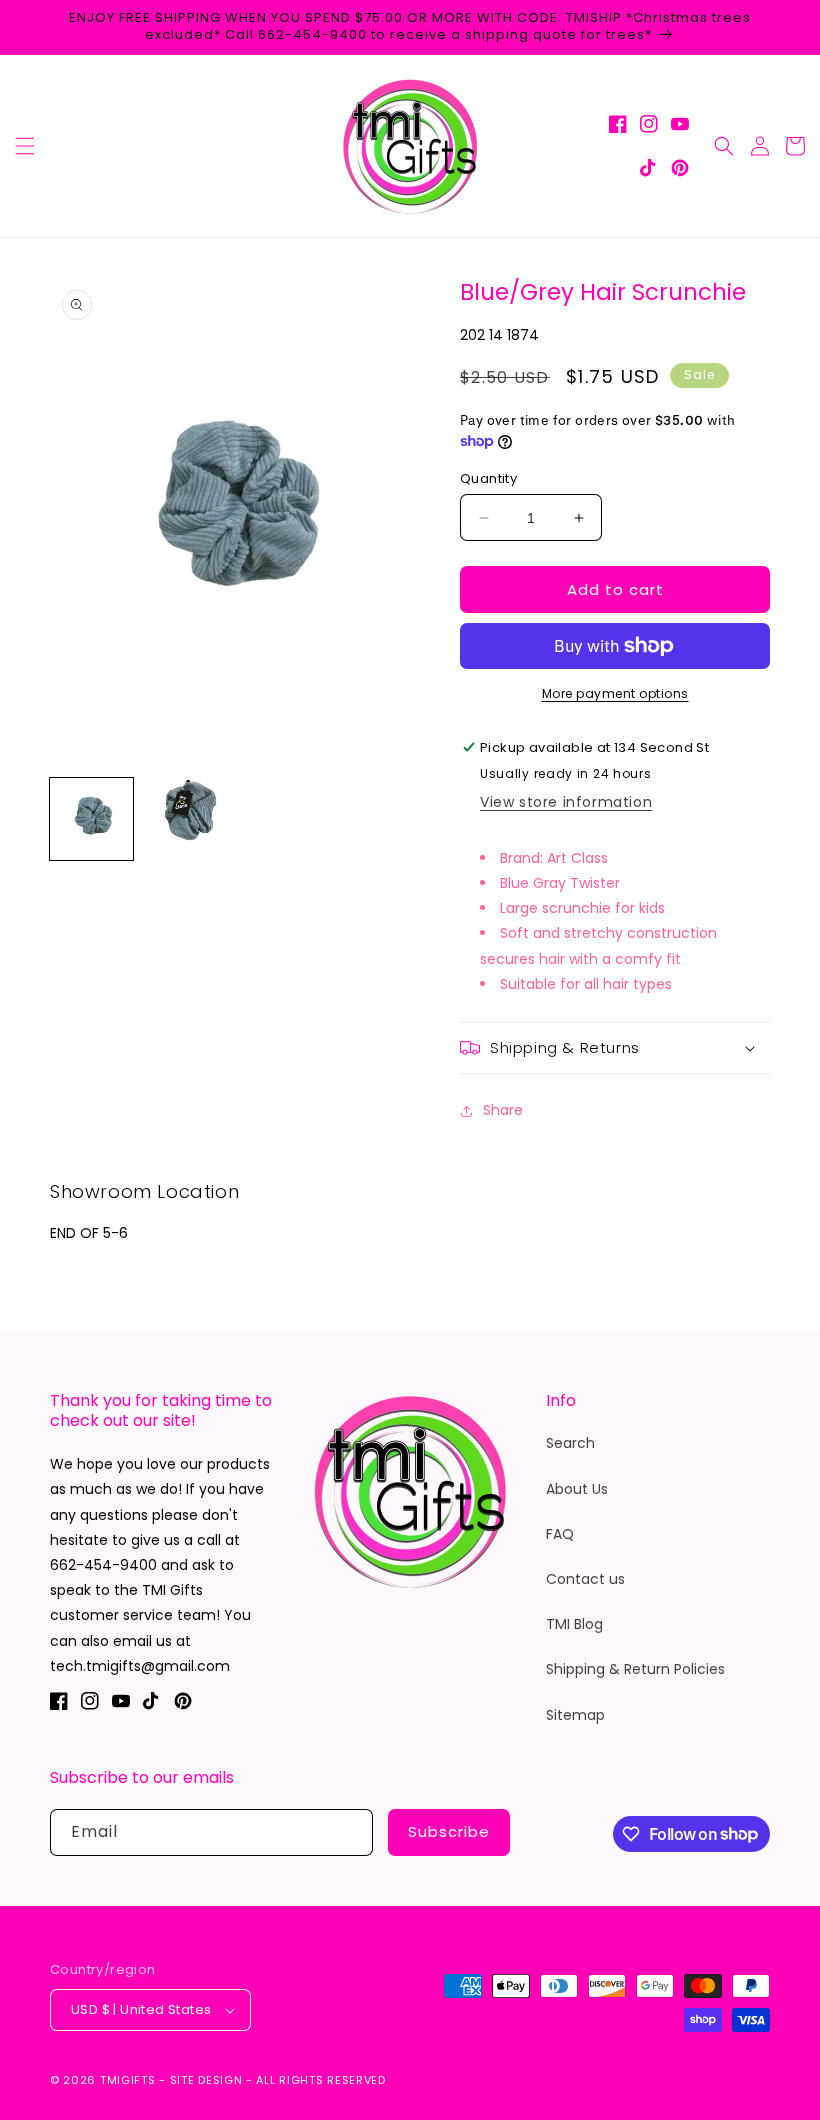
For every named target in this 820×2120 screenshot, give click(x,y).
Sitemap (575, 1715)
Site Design (206, 2080)
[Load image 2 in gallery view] (184, 819)
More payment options (615, 693)
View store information (566, 802)
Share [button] (503, 1110)
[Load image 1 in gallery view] (91, 819)
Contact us (585, 1579)
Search (570, 1443)
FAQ (560, 1534)
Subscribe (449, 1831)
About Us (577, 1489)
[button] (25, 146)
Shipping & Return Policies (635, 1669)
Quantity (488, 478)
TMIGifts (128, 2080)
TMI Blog (574, 1624)
